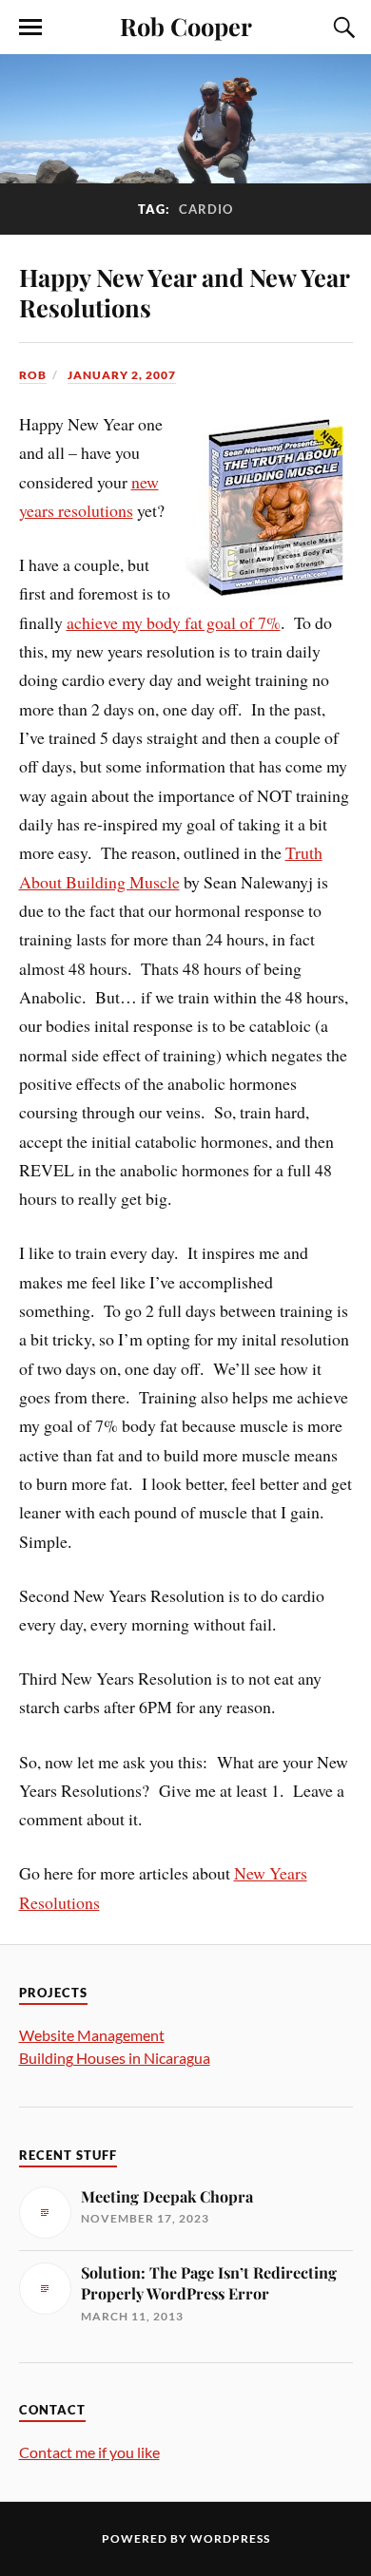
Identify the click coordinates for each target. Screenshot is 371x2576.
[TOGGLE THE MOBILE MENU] (30, 28)
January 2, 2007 (122, 375)
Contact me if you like (89, 2452)
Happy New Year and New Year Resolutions (184, 292)
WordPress (230, 2538)
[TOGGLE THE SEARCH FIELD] (342, 28)
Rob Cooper (186, 26)
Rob (33, 375)
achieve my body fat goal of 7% (174, 622)
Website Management (92, 2035)
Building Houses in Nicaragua (115, 2058)
